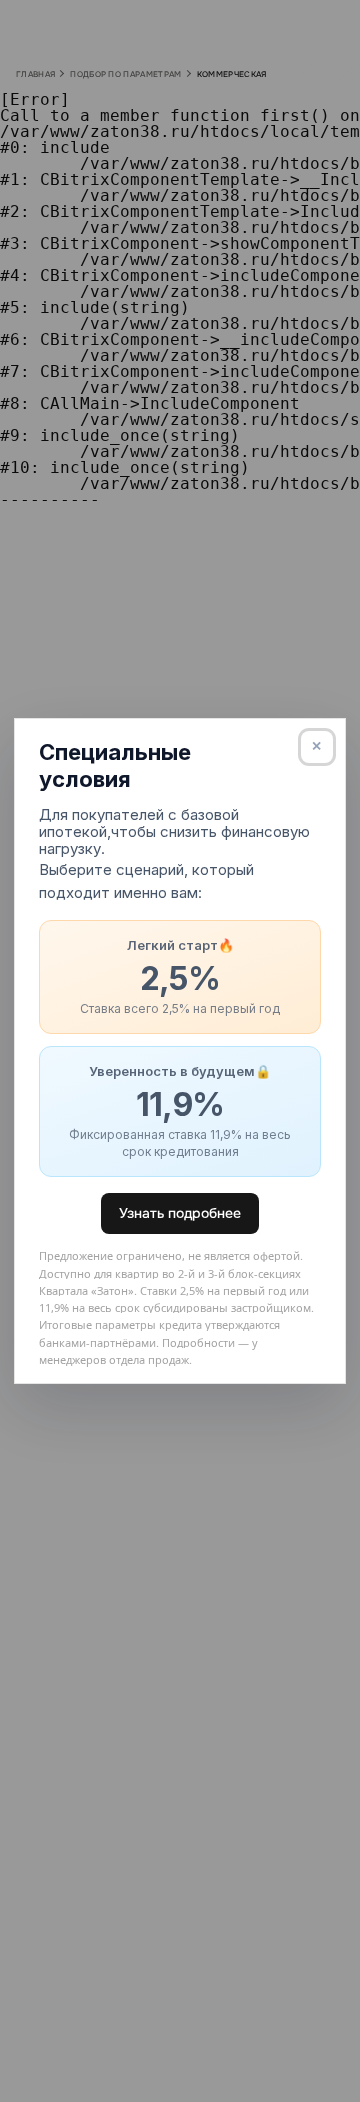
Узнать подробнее (180, 1213)
